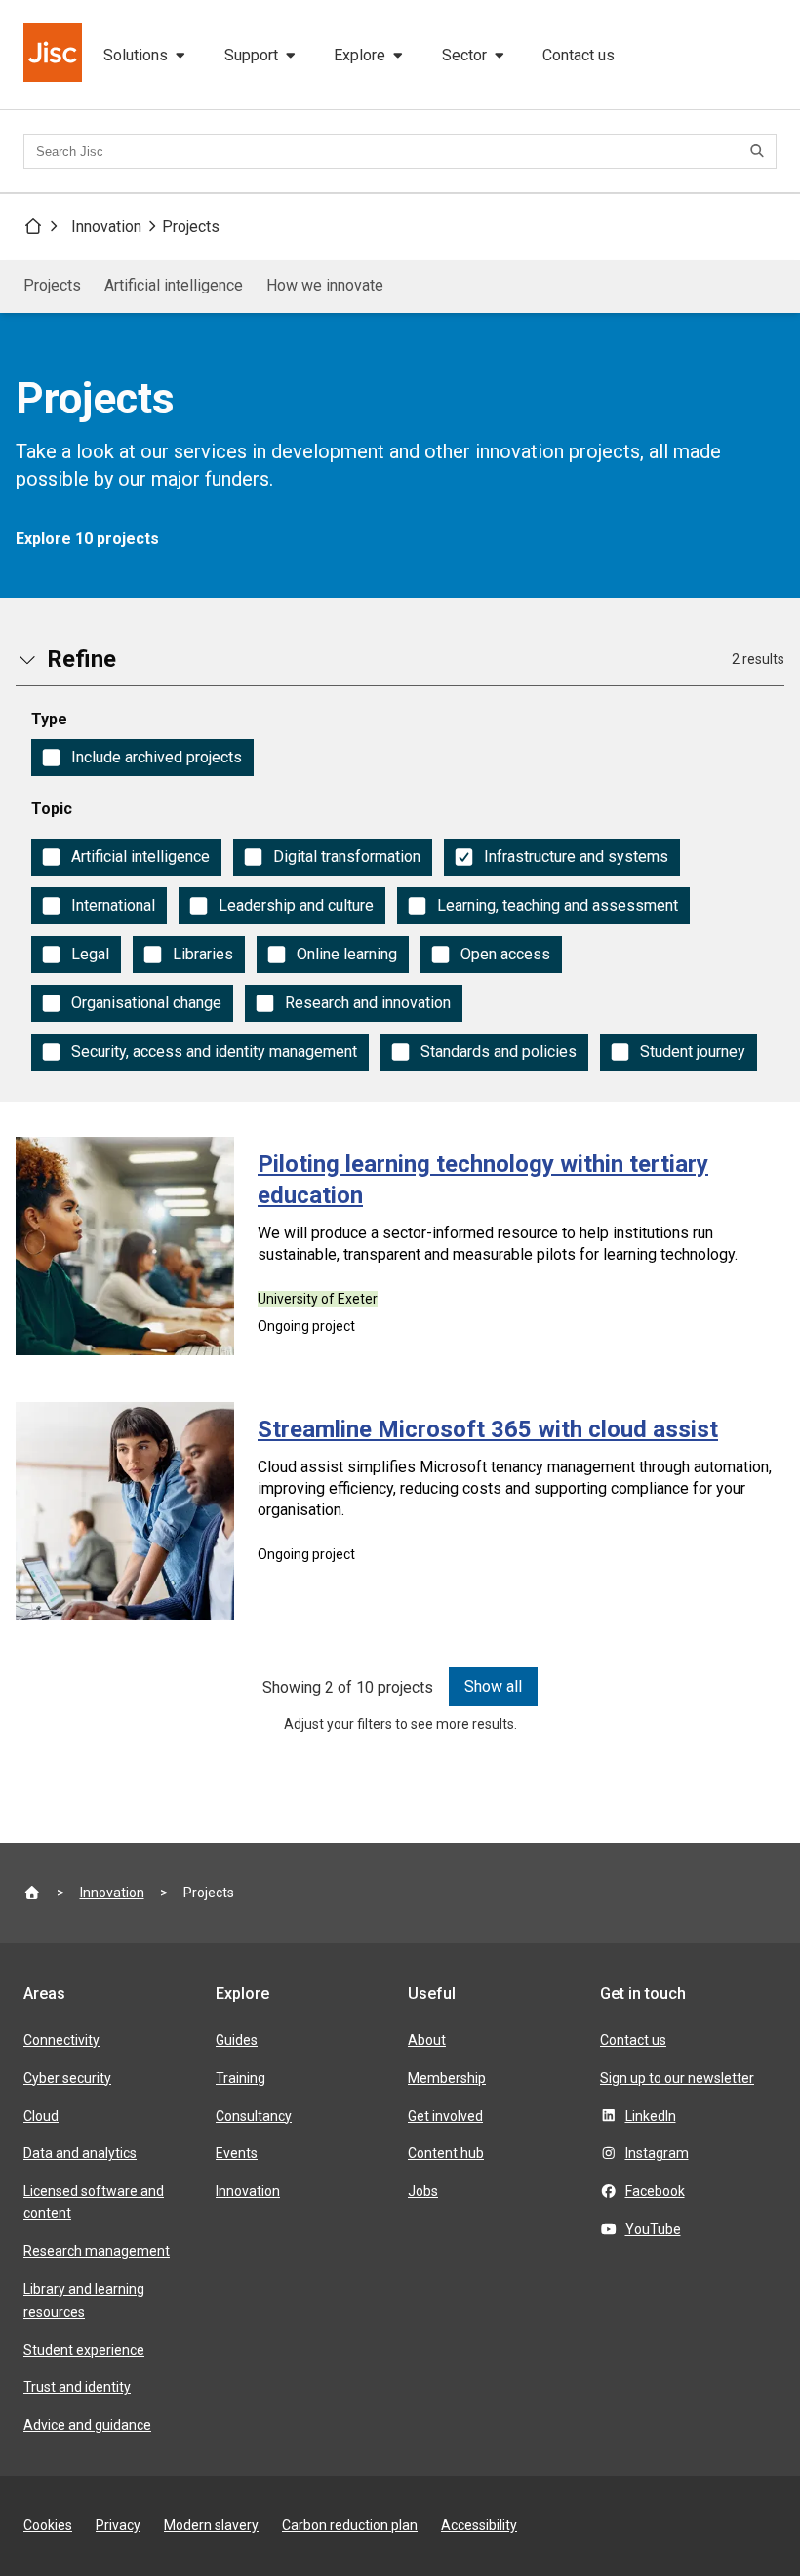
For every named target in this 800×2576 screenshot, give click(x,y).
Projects (191, 227)
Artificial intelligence (174, 285)
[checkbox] (142, 758)
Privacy (118, 2525)
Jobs (423, 2191)
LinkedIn (651, 2116)
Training (240, 2078)
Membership (447, 2078)
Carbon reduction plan (350, 2525)
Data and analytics (80, 2153)
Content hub (446, 2153)
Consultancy (254, 2116)
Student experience (84, 2350)
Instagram (657, 2153)
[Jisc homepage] (55, 55)
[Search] (760, 151)
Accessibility (479, 2525)
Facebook (655, 2191)
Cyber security (67, 2078)
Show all (493, 1686)
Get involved (445, 2116)
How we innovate (325, 285)
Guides (237, 2040)
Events (237, 2153)
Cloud (41, 2116)
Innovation (106, 227)
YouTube (653, 2229)
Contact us (579, 55)
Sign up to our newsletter (677, 2078)
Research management (97, 2251)
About (427, 2040)
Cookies (48, 2525)
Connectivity (61, 2040)
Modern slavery (211, 2525)
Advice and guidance (87, 2425)
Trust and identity (77, 2387)
